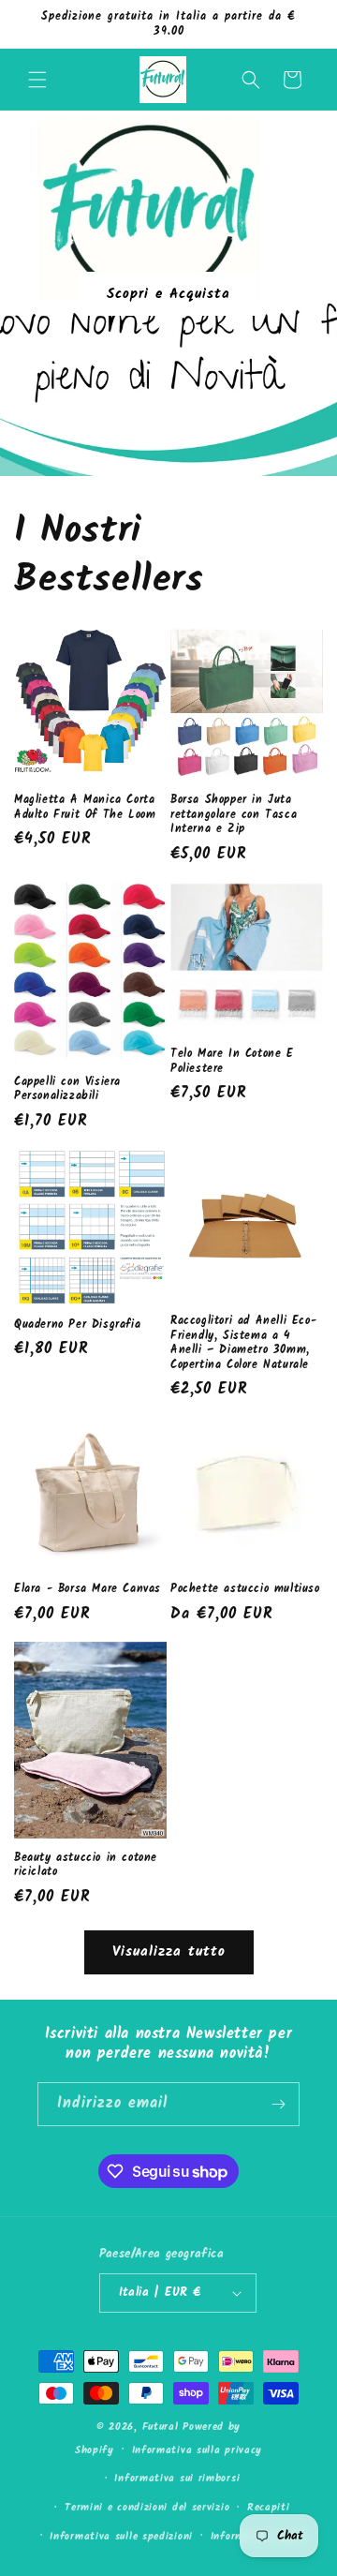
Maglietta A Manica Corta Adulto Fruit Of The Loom (85, 807)
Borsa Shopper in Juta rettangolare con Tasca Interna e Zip (234, 815)
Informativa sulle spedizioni (121, 2537)
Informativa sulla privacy (198, 2450)
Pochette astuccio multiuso (245, 1589)
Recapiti (269, 2508)
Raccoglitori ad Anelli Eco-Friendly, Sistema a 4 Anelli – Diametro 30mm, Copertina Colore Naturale (243, 1343)
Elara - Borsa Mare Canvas (88, 1589)
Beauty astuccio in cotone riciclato (86, 1865)
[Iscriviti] (278, 2104)
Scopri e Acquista (168, 293)
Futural (161, 2427)
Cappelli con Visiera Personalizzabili (67, 1089)
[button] (37, 80)
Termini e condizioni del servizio (147, 2508)
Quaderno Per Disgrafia (77, 1325)
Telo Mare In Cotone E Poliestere (232, 1061)
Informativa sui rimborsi (177, 2479)
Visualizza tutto (169, 1952)
